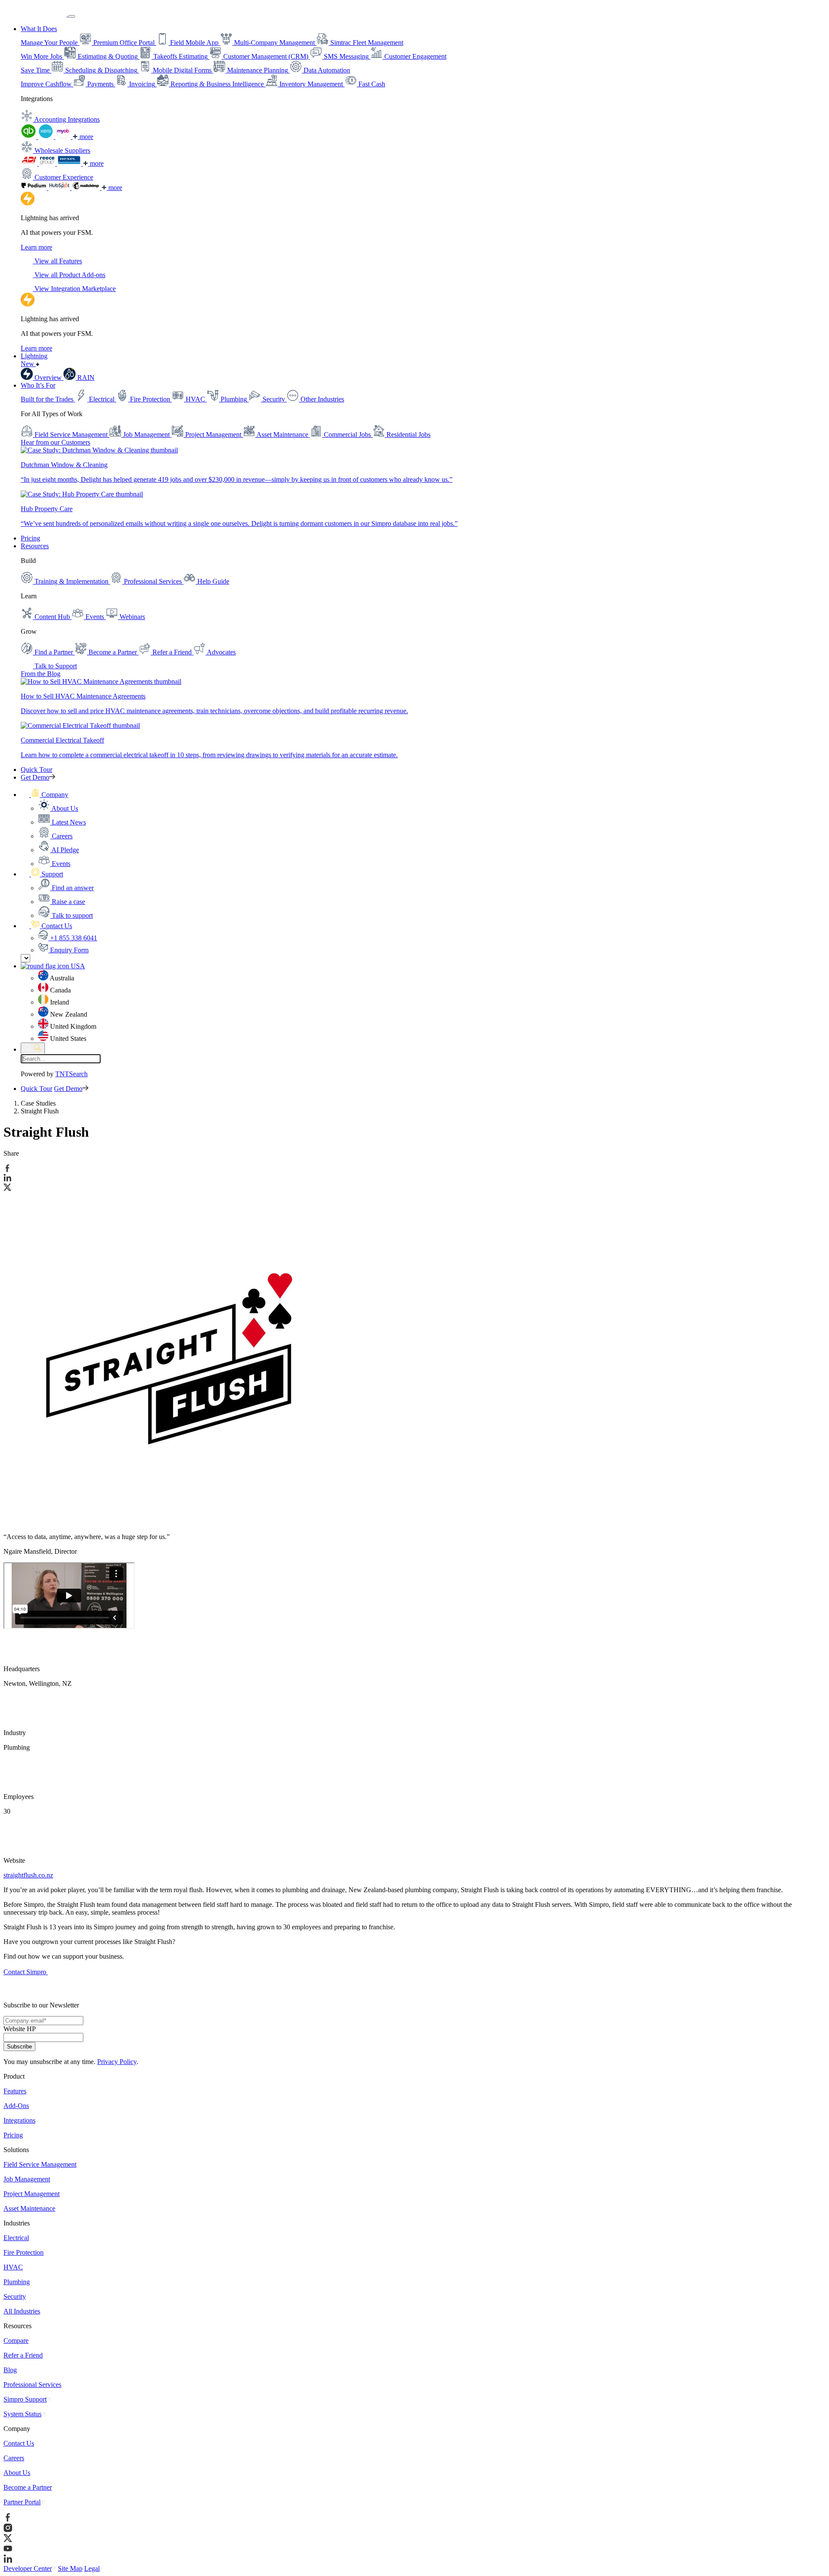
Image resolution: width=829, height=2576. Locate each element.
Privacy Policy (117, 2062)
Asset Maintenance (29, 2208)
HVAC (13, 2267)
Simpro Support (25, 2399)
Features (15, 2091)
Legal (92, 2568)
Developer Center (28, 2568)
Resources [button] (35, 546)
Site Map (70, 2568)
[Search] (33, 1048)
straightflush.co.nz (28, 1875)
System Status (22, 2414)
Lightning (34, 360)
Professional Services (32, 2385)
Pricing (30, 538)
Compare (16, 2341)
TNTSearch (71, 1074)
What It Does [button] (39, 29)
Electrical (16, 2238)
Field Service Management (40, 2164)
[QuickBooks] (29, 137)
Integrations (19, 2120)
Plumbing (17, 2282)
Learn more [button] (36, 247)
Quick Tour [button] (36, 770)
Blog (10, 2370)
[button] (44, 795)
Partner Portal (22, 2502)
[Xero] (47, 137)
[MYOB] (64, 137)
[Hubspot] (60, 188)
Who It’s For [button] (38, 385)
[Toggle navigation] (72, 16)
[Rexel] (70, 163)
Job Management (27, 2179)
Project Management (32, 2194)
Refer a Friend (23, 2355)
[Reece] (48, 163)
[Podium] (35, 188)
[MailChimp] (87, 188)
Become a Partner (28, 2487)
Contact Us (19, 2443)
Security (15, 2296)
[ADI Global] (30, 163)
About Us (17, 2473)
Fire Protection (24, 2252)
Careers (14, 2458)
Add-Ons (16, 2106)
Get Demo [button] (35, 777)
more (85, 137)
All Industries (22, 2311)
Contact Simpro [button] (26, 1972)
